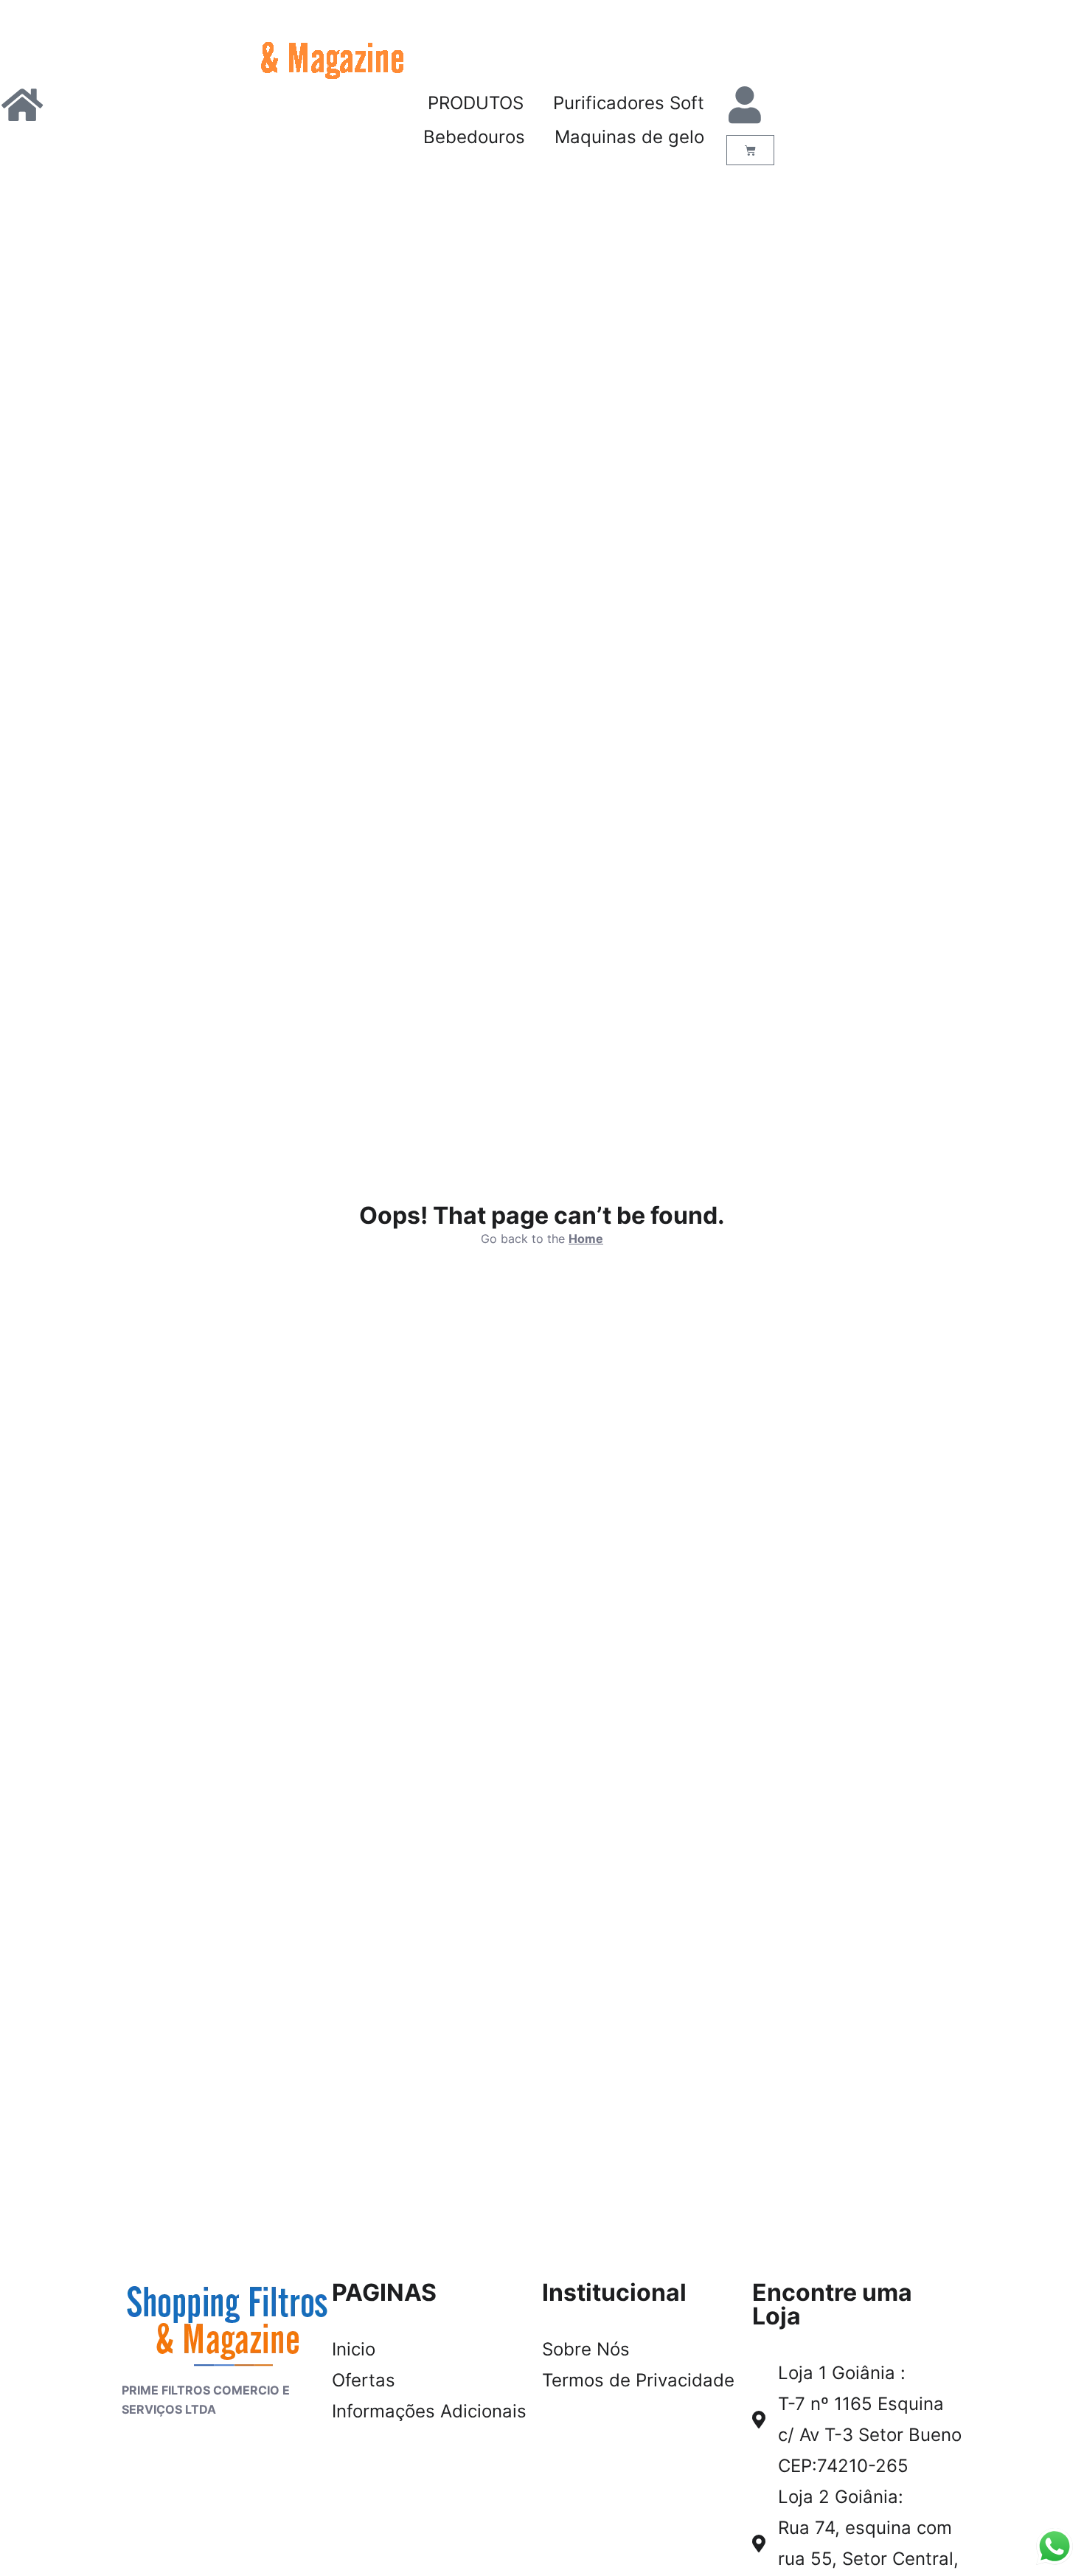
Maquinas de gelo (629, 137)
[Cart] (750, 150)
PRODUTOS (476, 103)
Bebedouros (474, 137)
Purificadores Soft (629, 103)
